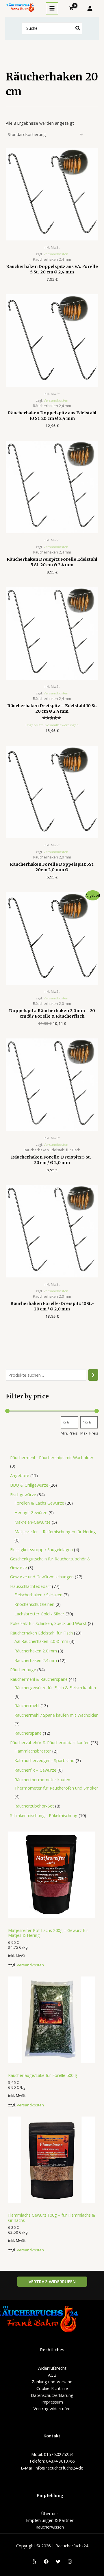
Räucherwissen (50, 2527)
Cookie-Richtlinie (52, 2388)
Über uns (50, 2514)
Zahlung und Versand (52, 2382)
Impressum (52, 2402)
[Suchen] (93, 1375)
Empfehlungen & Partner (50, 2520)
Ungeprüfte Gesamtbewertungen (52, 725)
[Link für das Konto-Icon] (90, 8)
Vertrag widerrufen (52, 2408)
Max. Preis (89, 1433)
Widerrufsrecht (52, 2368)
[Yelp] (34, 2562)
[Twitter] (58, 2562)
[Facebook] (46, 2562)
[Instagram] (70, 2562)
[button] (52, 2282)
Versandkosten (30, 1965)
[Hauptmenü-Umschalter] (52, 8)
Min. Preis (69, 1433)
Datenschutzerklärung (52, 2395)
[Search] (78, 29)
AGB (52, 2375)
